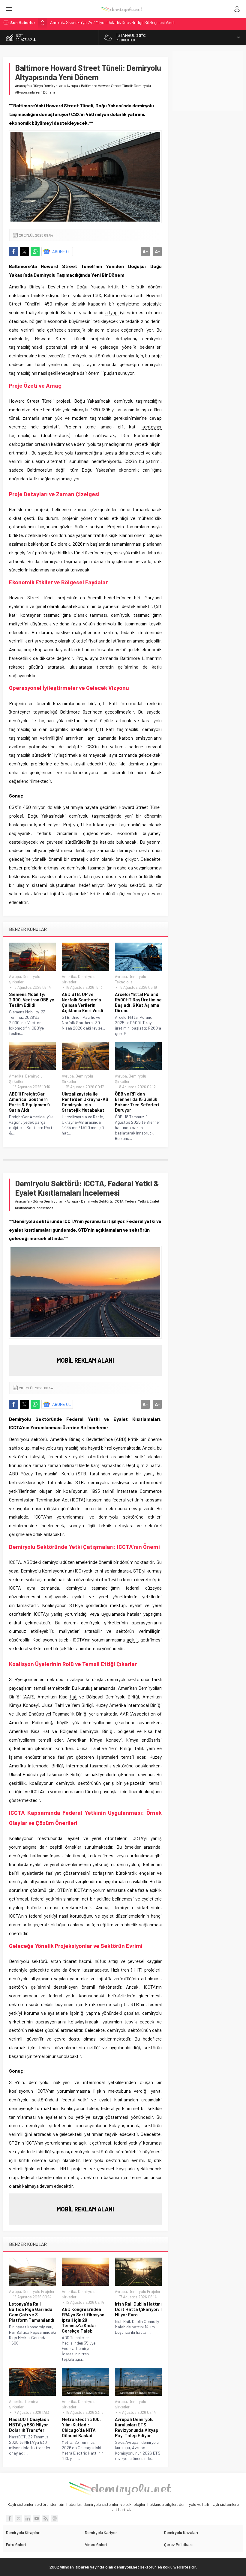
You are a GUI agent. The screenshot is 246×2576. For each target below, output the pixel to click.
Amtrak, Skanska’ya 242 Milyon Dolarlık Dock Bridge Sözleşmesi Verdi (112, 22)
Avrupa (72, 85)
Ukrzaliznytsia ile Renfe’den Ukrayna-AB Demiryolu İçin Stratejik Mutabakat (85, 1102)
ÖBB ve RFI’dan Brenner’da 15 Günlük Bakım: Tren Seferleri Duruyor (137, 1102)
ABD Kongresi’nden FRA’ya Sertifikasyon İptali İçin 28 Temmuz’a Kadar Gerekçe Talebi (83, 2320)
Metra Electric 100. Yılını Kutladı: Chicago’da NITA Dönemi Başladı (81, 2427)
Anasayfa (22, 85)
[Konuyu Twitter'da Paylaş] (24, 252)
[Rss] (46, 2518)
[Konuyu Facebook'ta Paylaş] (13, 252)
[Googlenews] (55, 2518)
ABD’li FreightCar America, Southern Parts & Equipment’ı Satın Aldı (30, 1102)
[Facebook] (10, 2518)
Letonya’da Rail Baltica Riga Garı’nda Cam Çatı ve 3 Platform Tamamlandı (32, 2312)
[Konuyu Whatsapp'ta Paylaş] (35, 252)
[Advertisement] (209, 81)
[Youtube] (37, 2518)
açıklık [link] (133, 1640)
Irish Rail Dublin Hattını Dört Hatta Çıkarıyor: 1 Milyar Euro (138, 2309)
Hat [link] (73, 1696)
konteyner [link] (152, 426)
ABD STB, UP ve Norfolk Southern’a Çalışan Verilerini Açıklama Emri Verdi (82, 1002)
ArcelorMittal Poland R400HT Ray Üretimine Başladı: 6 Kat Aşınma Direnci (138, 1002)
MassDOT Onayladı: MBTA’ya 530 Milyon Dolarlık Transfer (29, 2425)
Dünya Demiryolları (48, 85)
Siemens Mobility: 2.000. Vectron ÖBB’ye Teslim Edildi (32, 1000)
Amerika (69, 976)
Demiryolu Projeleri (39, 2291)
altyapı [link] (112, 312)
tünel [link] (40, 364)
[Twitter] (19, 2518)
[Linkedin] (28, 2518)
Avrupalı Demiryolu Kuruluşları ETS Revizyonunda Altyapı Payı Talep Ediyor (137, 2427)
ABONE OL (62, 251)
